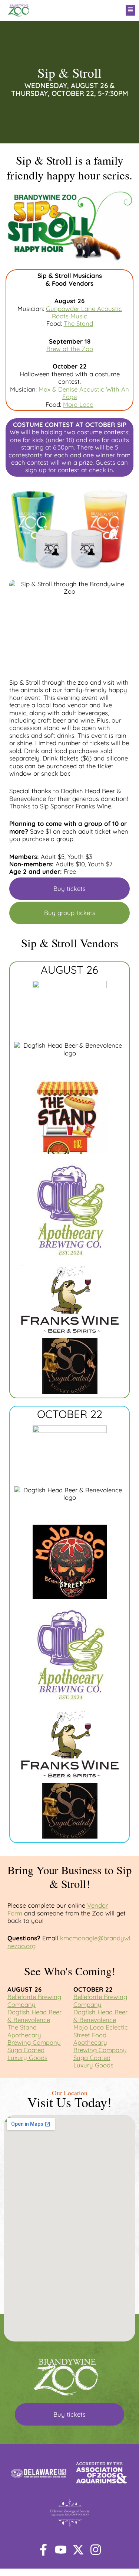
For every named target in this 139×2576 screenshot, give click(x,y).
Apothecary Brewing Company (34, 2039)
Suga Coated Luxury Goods (27, 2053)
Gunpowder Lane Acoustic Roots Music (84, 312)
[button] (92, 10)
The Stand (78, 323)
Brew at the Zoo (70, 349)
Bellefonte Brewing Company (34, 2000)
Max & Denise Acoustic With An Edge (84, 393)
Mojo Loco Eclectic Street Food (101, 2031)
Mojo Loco (78, 404)
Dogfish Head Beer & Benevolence (34, 2016)
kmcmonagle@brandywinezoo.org (69, 1942)
